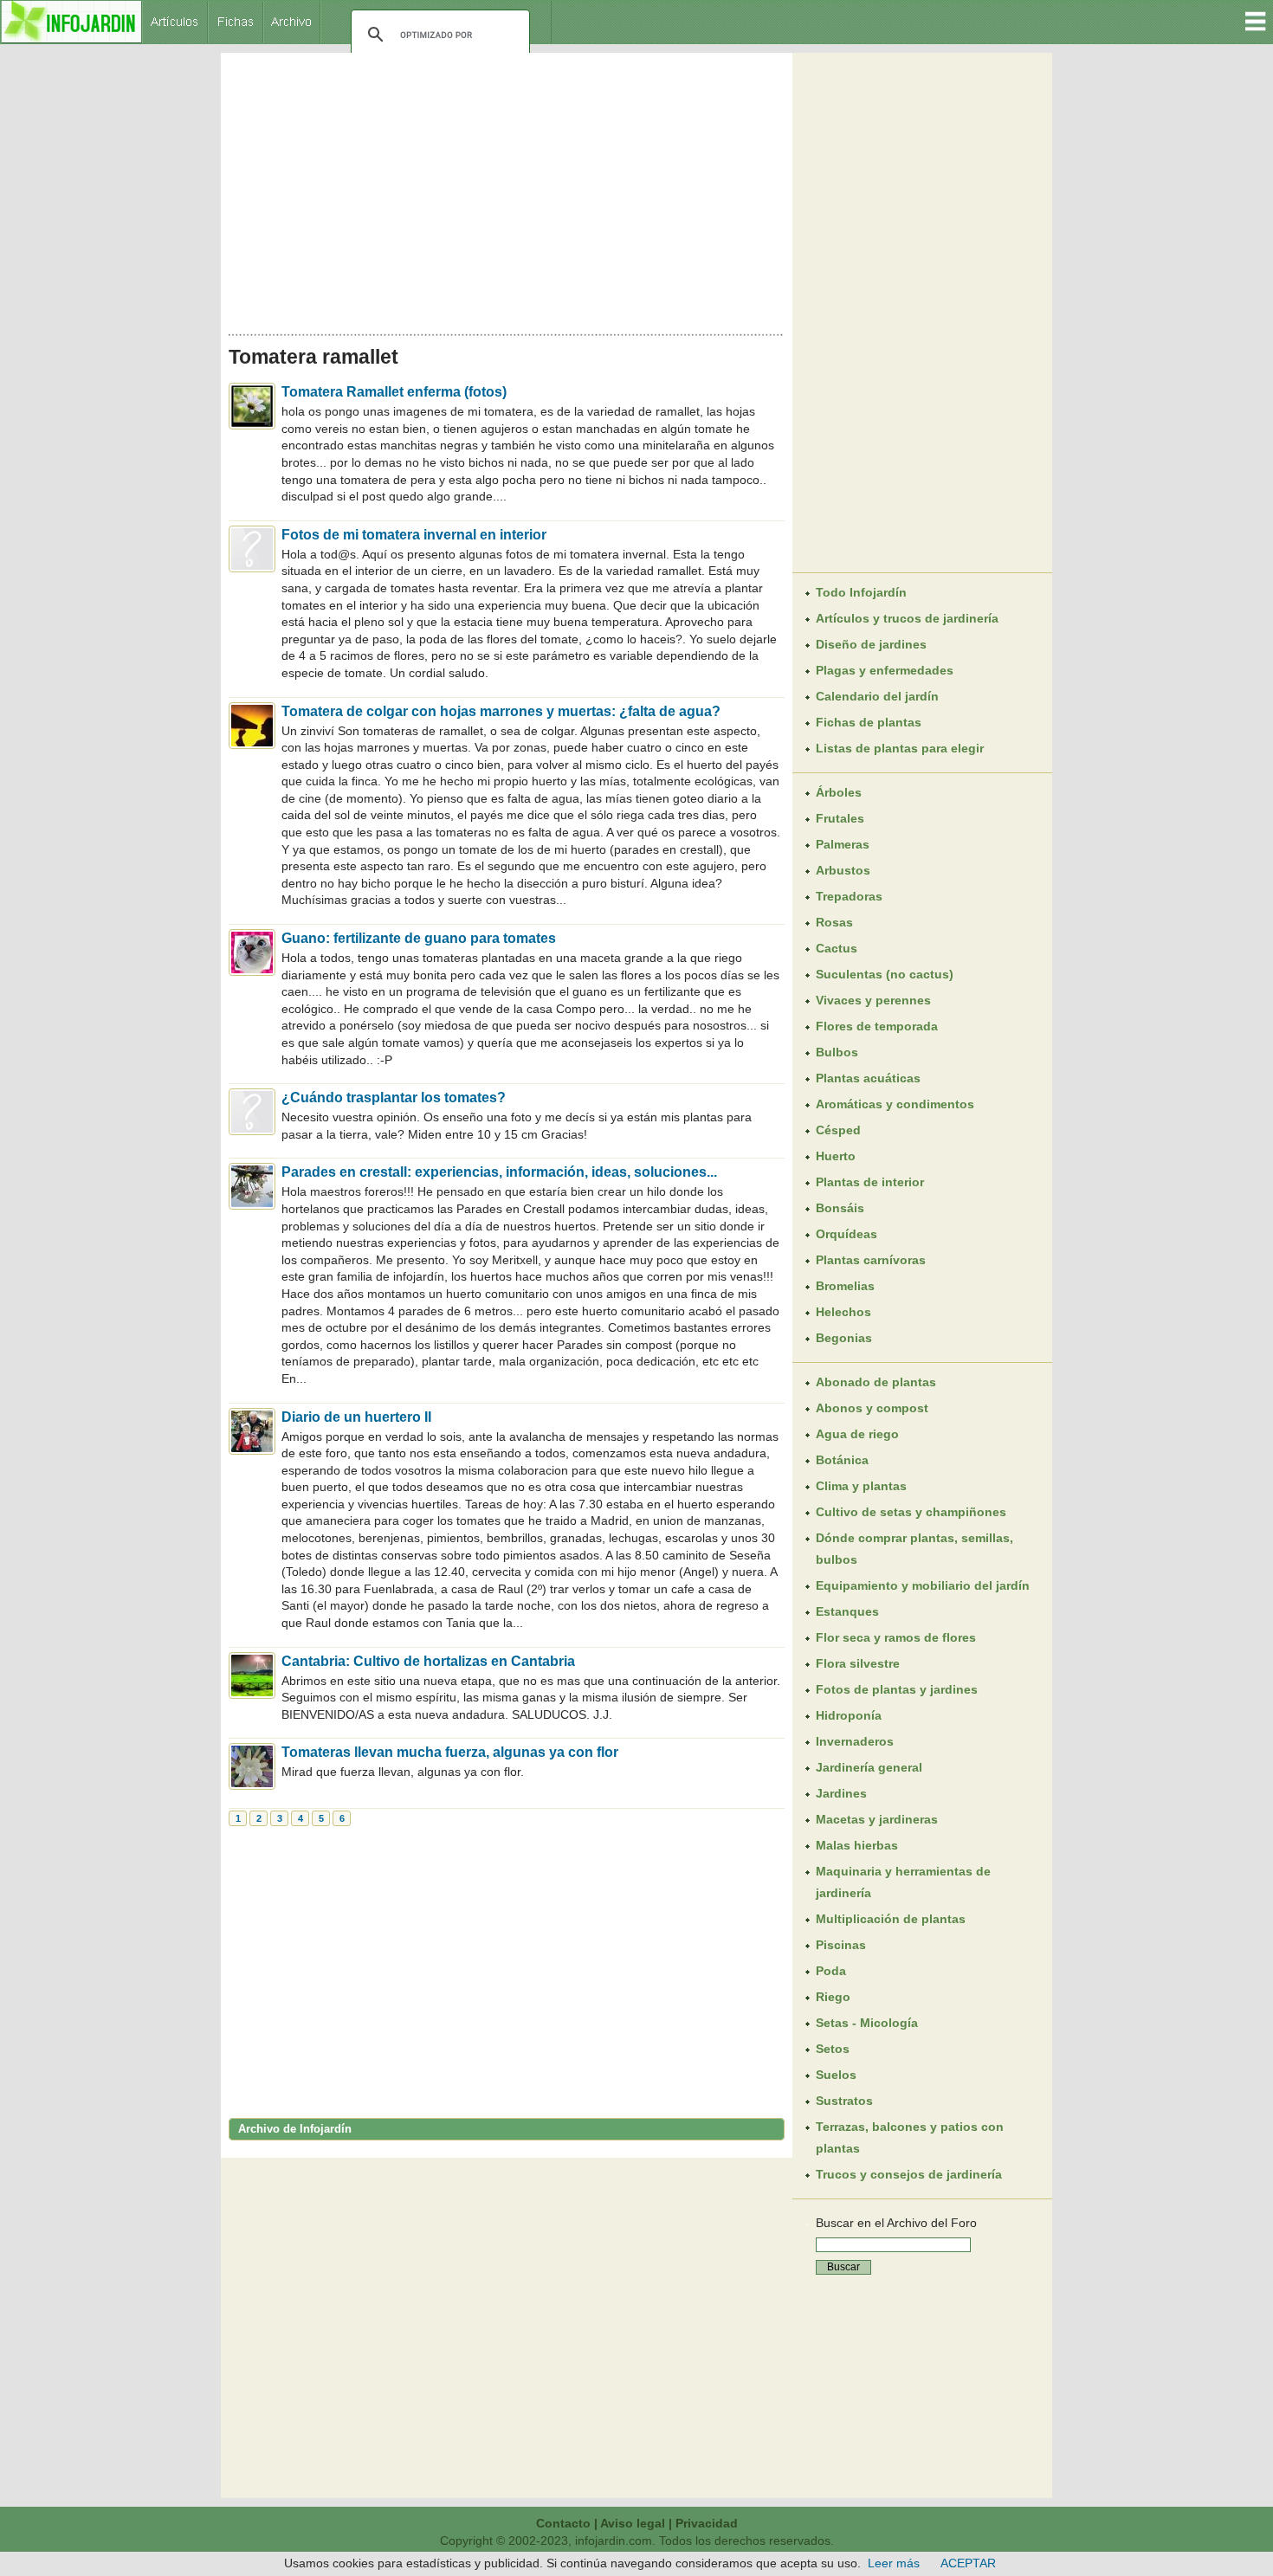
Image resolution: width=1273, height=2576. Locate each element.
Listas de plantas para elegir (900, 748)
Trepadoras (849, 896)
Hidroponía (849, 1715)
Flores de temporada (877, 1026)
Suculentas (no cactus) (885, 974)
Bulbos (837, 1052)
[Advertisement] (507, 189)
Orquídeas (847, 1234)
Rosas (834, 922)
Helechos (843, 1312)
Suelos (836, 2075)
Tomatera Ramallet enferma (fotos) (394, 392)
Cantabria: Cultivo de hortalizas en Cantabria (428, 1661)
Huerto (836, 1156)
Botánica (842, 1460)
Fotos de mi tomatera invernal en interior (414, 535)
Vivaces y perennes (873, 1000)
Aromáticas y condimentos (895, 1104)
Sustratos (844, 2101)
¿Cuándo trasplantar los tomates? (394, 1098)
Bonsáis (840, 1208)
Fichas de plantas (869, 722)
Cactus (837, 948)
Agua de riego (857, 1434)
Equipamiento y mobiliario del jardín (923, 1585)
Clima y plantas (861, 1486)
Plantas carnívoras (871, 1260)
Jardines (841, 1793)
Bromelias (845, 1286)
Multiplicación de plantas (891, 1919)
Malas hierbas (857, 1845)
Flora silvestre (858, 1663)
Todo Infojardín (861, 592)
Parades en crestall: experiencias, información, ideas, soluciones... (499, 1172)
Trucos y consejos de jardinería (909, 2174)
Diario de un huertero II (356, 1417)
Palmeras (843, 844)
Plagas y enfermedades (885, 670)
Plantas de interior (870, 1182)
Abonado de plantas (876, 1382)
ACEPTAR (968, 2563)
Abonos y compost (872, 1408)
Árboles (839, 792)
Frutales (840, 818)
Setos (833, 2049)
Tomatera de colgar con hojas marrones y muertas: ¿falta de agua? (501, 711)
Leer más (894, 2563)
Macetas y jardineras (877, 1819)
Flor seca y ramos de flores (896, 1637)
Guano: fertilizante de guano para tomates (419, 938)
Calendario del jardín (877, 696)
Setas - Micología (867, 2023)
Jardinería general (869, 1767)
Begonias (844, 1338)
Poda (831, 1971)
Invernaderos (855, 1741)
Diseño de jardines (871, 644)
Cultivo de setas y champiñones (911, 1512)
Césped (838, 1130)
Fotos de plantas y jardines (897, 1689)
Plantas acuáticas (868, 1078)
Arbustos (843, 870)
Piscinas (841, 1945)
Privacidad (707, 2523)
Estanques (847, 1611)
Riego (833, 1997)
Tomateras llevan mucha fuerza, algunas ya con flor (450, 1752)
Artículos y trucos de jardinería (907, 618)
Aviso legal (633, 2523)
